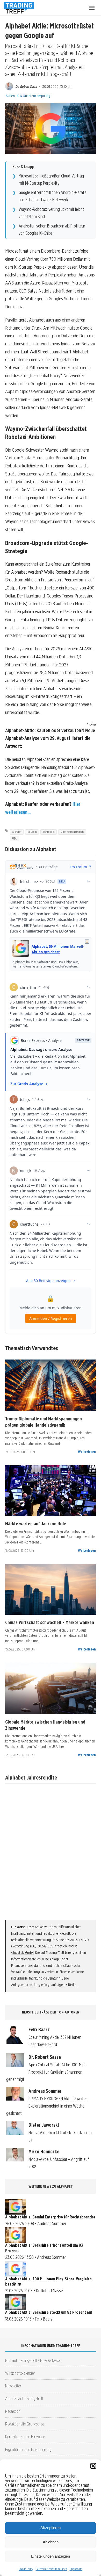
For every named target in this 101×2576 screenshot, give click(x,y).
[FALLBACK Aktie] (51, 1385)
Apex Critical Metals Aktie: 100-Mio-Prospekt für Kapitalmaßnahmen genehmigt (46, 2072)
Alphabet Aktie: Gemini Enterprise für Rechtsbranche (50, 2217)
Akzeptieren (51, 2528)
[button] (93, 2466)
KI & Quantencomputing (34, 96)
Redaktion (13, 2411)
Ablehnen (51, 2542)
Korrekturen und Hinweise (25, 2436)
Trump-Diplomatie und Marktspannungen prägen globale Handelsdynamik (44, 1422)
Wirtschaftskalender (20, 2373)
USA (14, 838)
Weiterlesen (87, 1452)
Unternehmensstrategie (72, 832)
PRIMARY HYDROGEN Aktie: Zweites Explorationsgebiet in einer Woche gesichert (47, 2106)
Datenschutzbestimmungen (51, 2569)
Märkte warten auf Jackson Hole (36, 1524)
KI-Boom (32, 832)
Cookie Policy (26, 2569)
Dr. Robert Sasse (26, 86)
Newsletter (13, 2386)
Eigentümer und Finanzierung (28, 2449)
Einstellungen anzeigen (51, 2556)
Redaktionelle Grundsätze (25, 2424)
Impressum (76, 2569)
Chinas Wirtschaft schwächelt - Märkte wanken (50, 1622)
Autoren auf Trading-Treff (24, 2398)
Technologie (49, 832)
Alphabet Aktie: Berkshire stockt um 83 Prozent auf (49, 2312)
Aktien (10, 96)
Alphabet (17, 832)
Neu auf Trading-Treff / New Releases (33, 2360)
